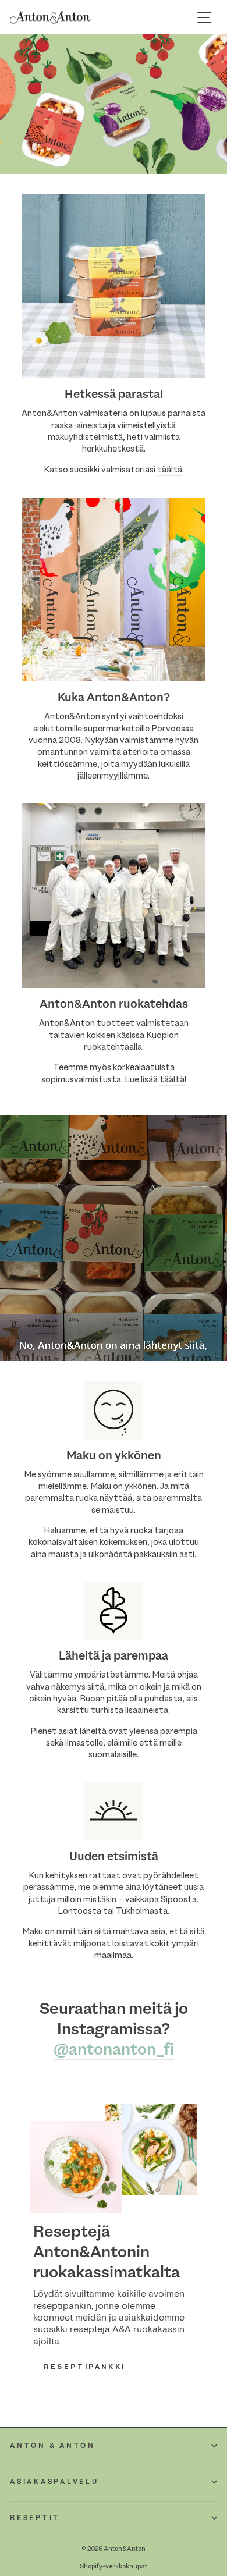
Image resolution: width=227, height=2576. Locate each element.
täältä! (173, 1079)
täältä (170, 470)
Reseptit (35, 2518)
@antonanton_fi (114, 2050)
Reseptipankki (85, 2367)
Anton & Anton (53, 2446)
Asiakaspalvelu (54, 2482)
